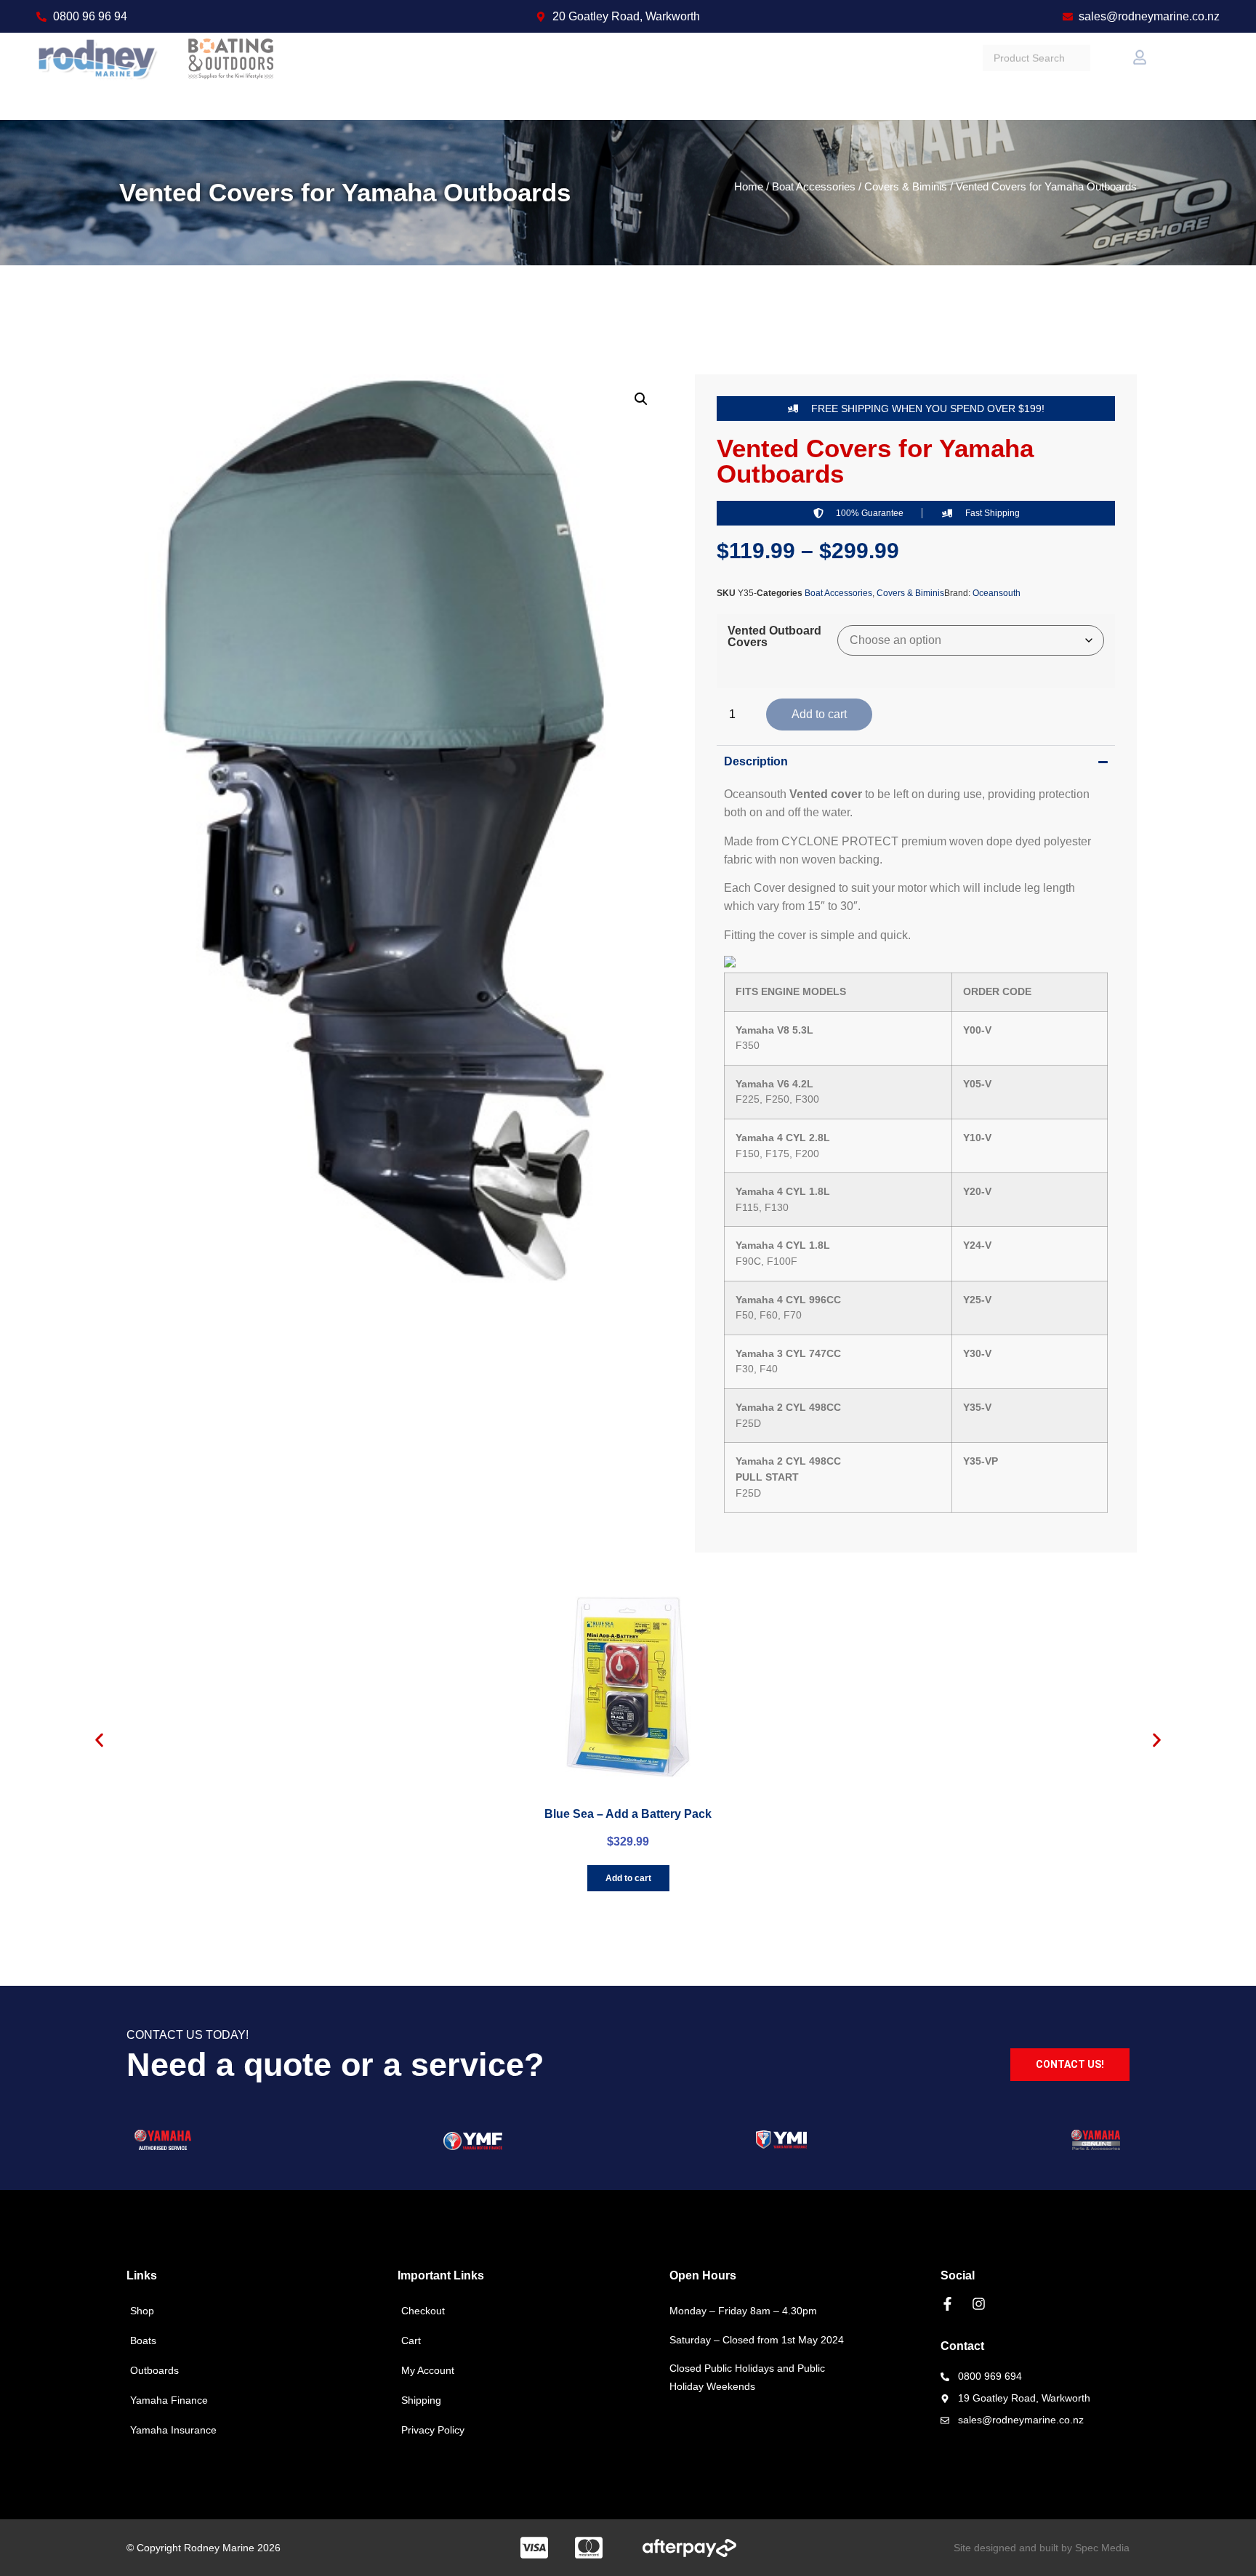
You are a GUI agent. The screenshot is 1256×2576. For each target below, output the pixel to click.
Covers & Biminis (906, 187)
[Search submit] (1111, 76)
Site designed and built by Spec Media (1042, 2548)
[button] (641, 399)
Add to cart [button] (628, 1878)
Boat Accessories (814, 187)
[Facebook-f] (947, 2304)
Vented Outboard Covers (774, 637)
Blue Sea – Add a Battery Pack (628, 1814)
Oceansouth (997, 593)
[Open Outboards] (564, 76)
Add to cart (819, 714)
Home (749, 187)
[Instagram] (979, 2304)
